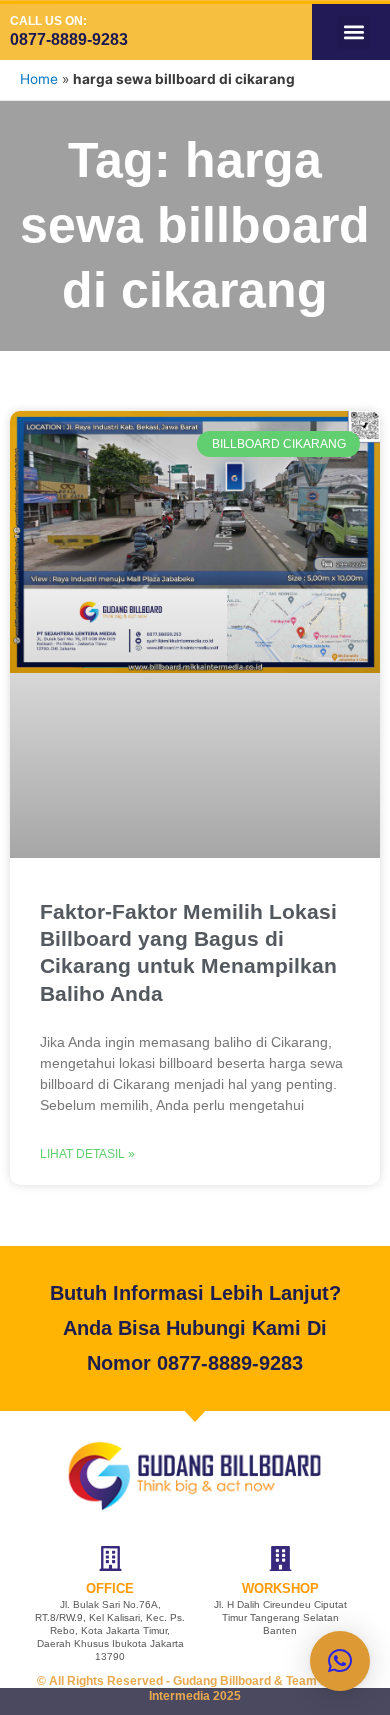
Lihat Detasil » (87, 1154)
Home (39, 79)
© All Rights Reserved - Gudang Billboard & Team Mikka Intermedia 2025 (195, 1689)
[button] (353, 32)
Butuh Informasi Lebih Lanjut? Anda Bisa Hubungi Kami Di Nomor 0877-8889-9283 (195, 1328)
